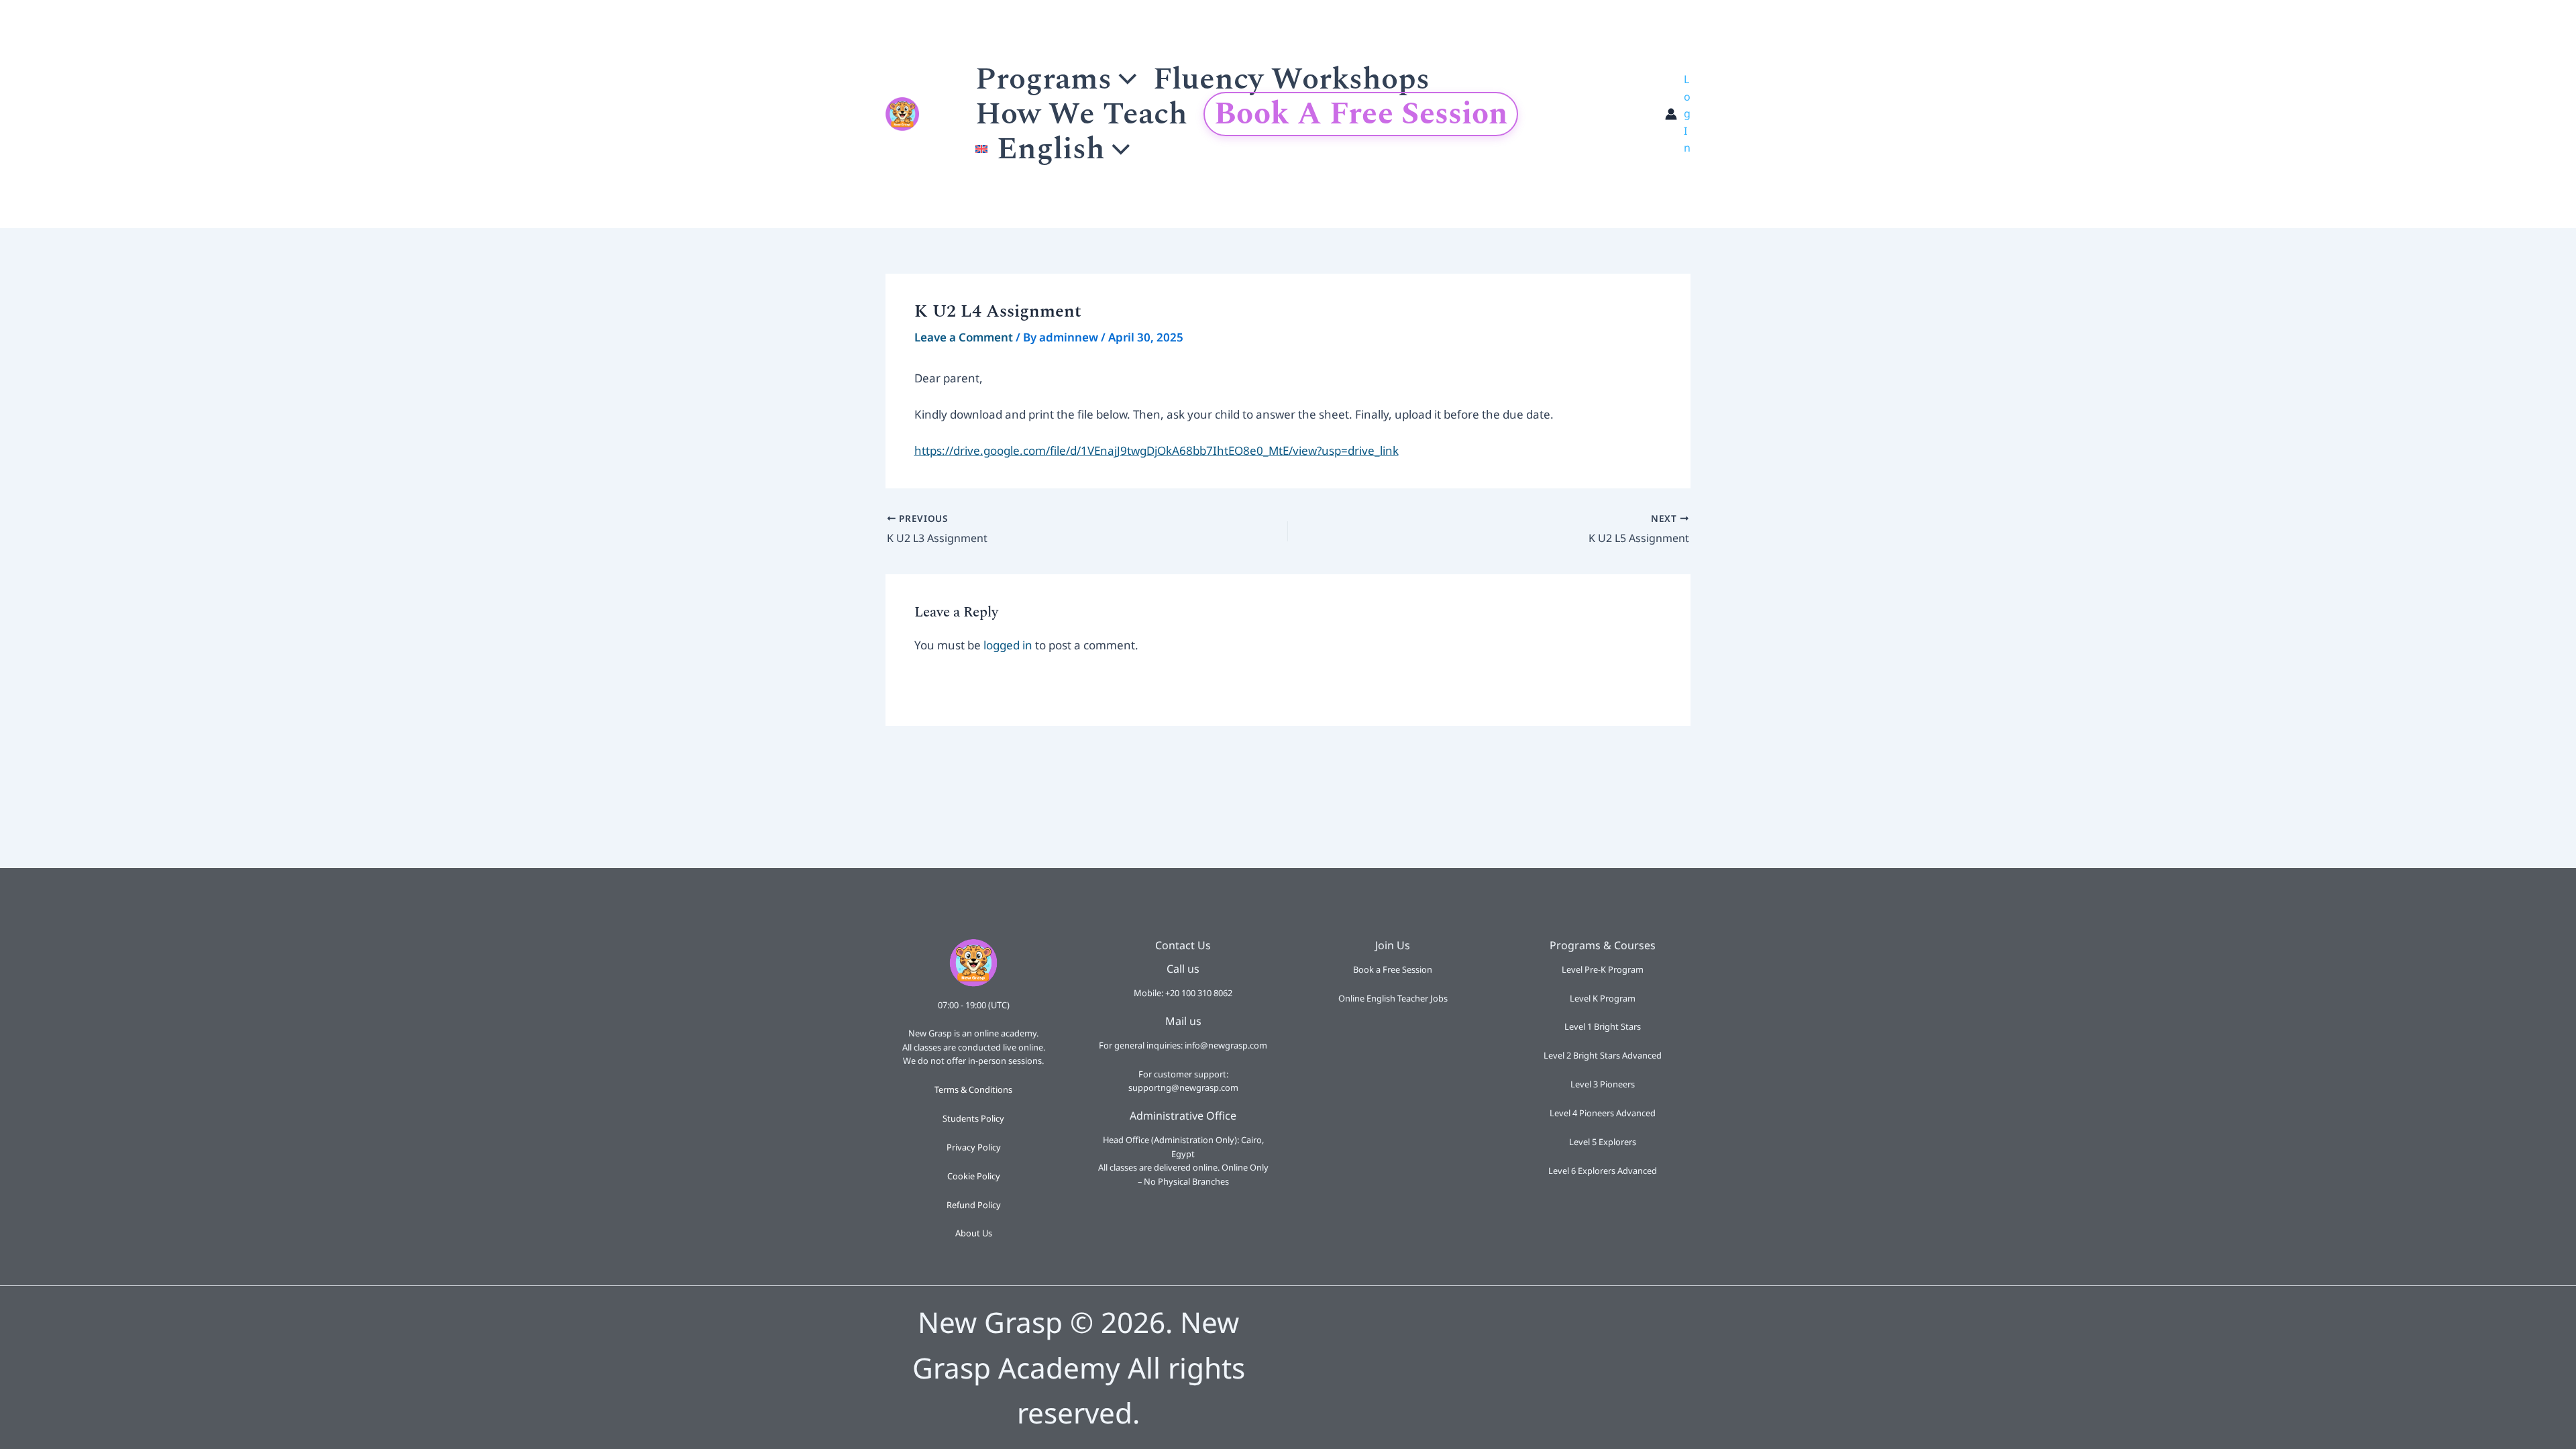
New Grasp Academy (935, 114)
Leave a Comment (964, 337)
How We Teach (1081, 114)
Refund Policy (974, 1205)
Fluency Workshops (1291, 79)
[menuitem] (1053, 149)
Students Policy (973, 1118)
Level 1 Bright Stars (1603, 1026)
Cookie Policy (974, 1176)
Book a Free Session (1361, 114)
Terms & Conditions (973, 1089)
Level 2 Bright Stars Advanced (1603, 1055)
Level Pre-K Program (1603, 969)
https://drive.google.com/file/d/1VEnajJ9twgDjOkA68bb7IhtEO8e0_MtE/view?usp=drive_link (1157, 450)
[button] (1124, 79)
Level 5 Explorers (1603, 1142)
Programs (1043, 79)
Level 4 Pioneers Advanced (1603, 1113)
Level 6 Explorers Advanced (1603, 1171)
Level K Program (1603, 998)
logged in (1008, 645)
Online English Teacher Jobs (1393, 998)
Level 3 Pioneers (1603, 1084)
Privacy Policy (974, 1147)
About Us (974, 1233)
